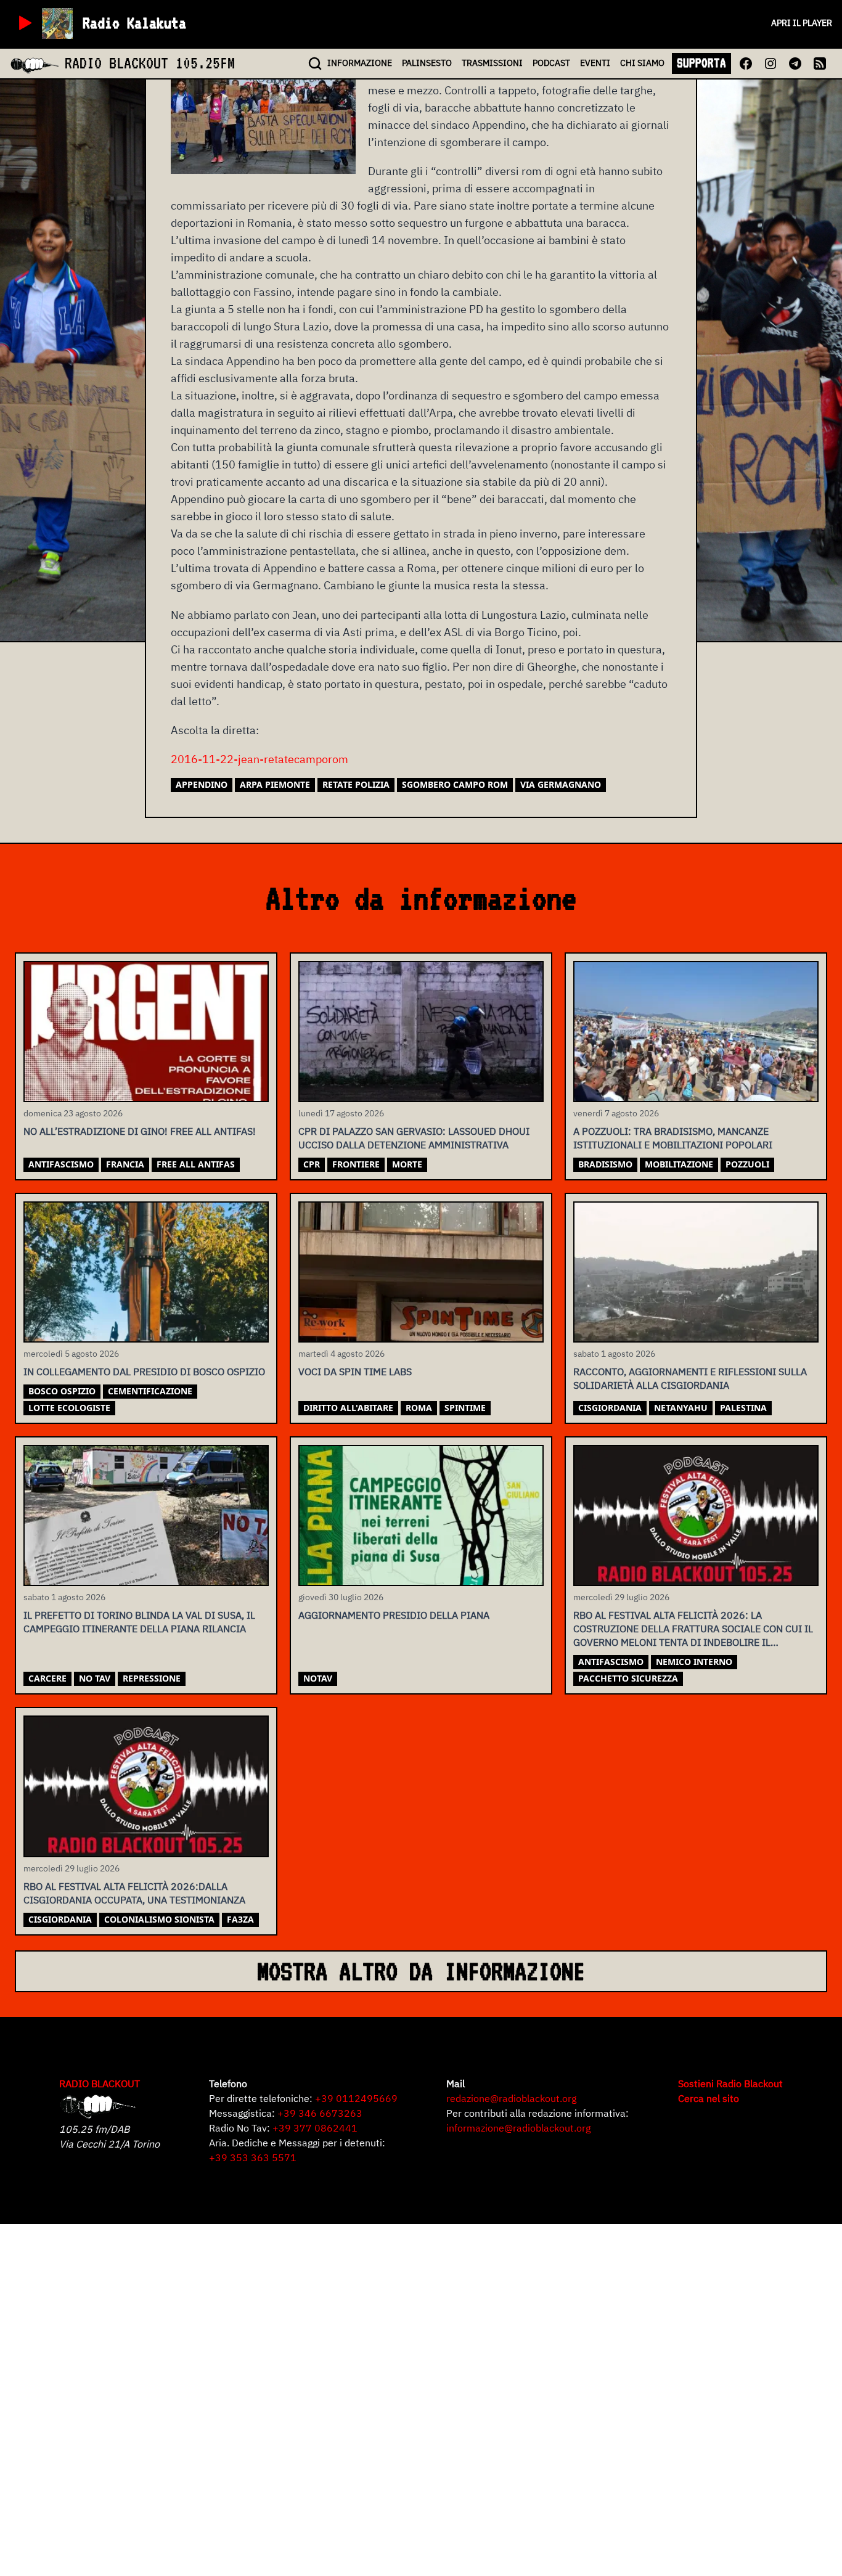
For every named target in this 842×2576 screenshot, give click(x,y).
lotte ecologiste (69, 1408)
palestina (743, 1408)
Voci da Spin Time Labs (355, 1372)
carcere (47, 1678)
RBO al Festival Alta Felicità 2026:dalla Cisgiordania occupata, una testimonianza (134, 1893)
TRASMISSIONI (492, 63)
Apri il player (802, 23)
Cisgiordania (610, 1408)
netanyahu (681, 1408)
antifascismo (61, 1164)
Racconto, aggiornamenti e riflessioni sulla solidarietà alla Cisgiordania (690, 1378)
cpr (312, 1164)
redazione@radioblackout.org (511, 2098)
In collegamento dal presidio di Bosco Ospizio (144, 1372)
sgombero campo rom (455, 784)
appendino (202, 784)
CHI (642, 63)
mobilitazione (679, 1164)
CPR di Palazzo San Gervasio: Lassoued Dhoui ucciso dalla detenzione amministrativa (414, 1138)
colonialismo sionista (159, 1919)
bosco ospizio (62, 1391)
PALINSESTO (427, 63)
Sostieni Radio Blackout (730, 2083)
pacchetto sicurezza (628, 1678)
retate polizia (356, 784)
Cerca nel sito (709, 2098)
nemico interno (694, 1662)
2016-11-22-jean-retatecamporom (260, 759)
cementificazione (150, 1391)
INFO (360, 63)
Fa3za (240, 1919)
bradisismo (605, 1164)
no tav (95, 1678)
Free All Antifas (196, 1164)
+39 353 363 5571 (253, 2157)
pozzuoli (747, 1164)
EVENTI (595, 63)
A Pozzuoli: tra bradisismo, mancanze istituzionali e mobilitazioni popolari (673, 1138)
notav (318, 1678)
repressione (152, 1678)
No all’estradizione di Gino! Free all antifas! (140, 1131)
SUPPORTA (701, 63)
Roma (419, 1408)
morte (407, 1164)
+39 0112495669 (356, 2098)
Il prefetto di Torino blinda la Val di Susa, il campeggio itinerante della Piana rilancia (139, 1622)
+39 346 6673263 (320, 2113)
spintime (465, 1408)
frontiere (356, 1164)
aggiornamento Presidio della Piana (394, 1615)
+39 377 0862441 (315, 2128)
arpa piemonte (275, 784)
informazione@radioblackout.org (518, 2128)
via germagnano (561, 784)
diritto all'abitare (348, 1408)
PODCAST (551, 63)
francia (125, 1164)
